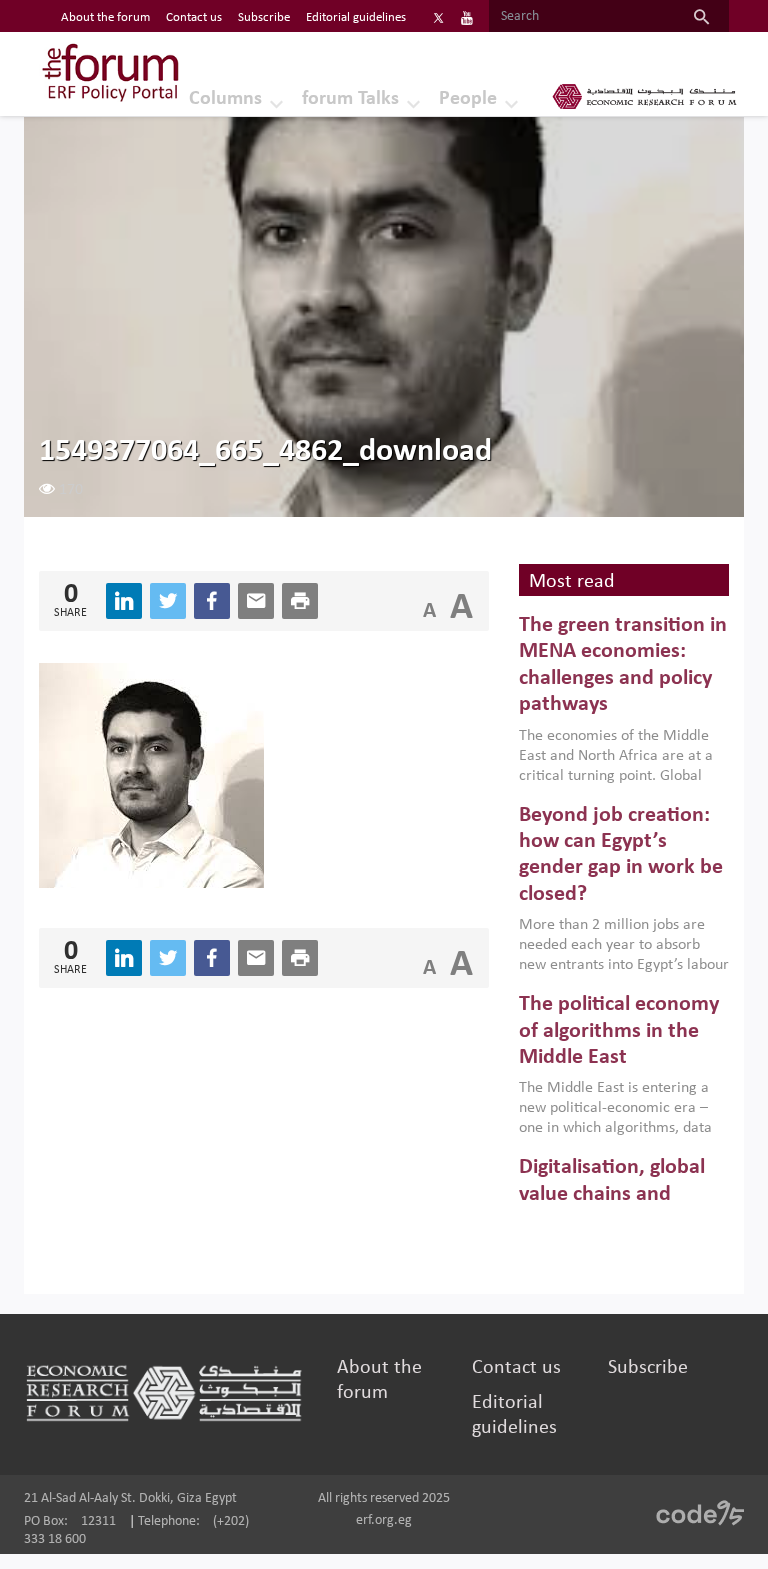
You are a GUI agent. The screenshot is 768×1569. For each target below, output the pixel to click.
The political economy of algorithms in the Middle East (619, 1031)
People (468, 99)
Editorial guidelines (356, 17)
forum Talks (350, 99)
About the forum (105, 17)
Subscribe (264, 17)
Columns (225, 99)
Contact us (194, 17)
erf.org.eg (384, 1520)
